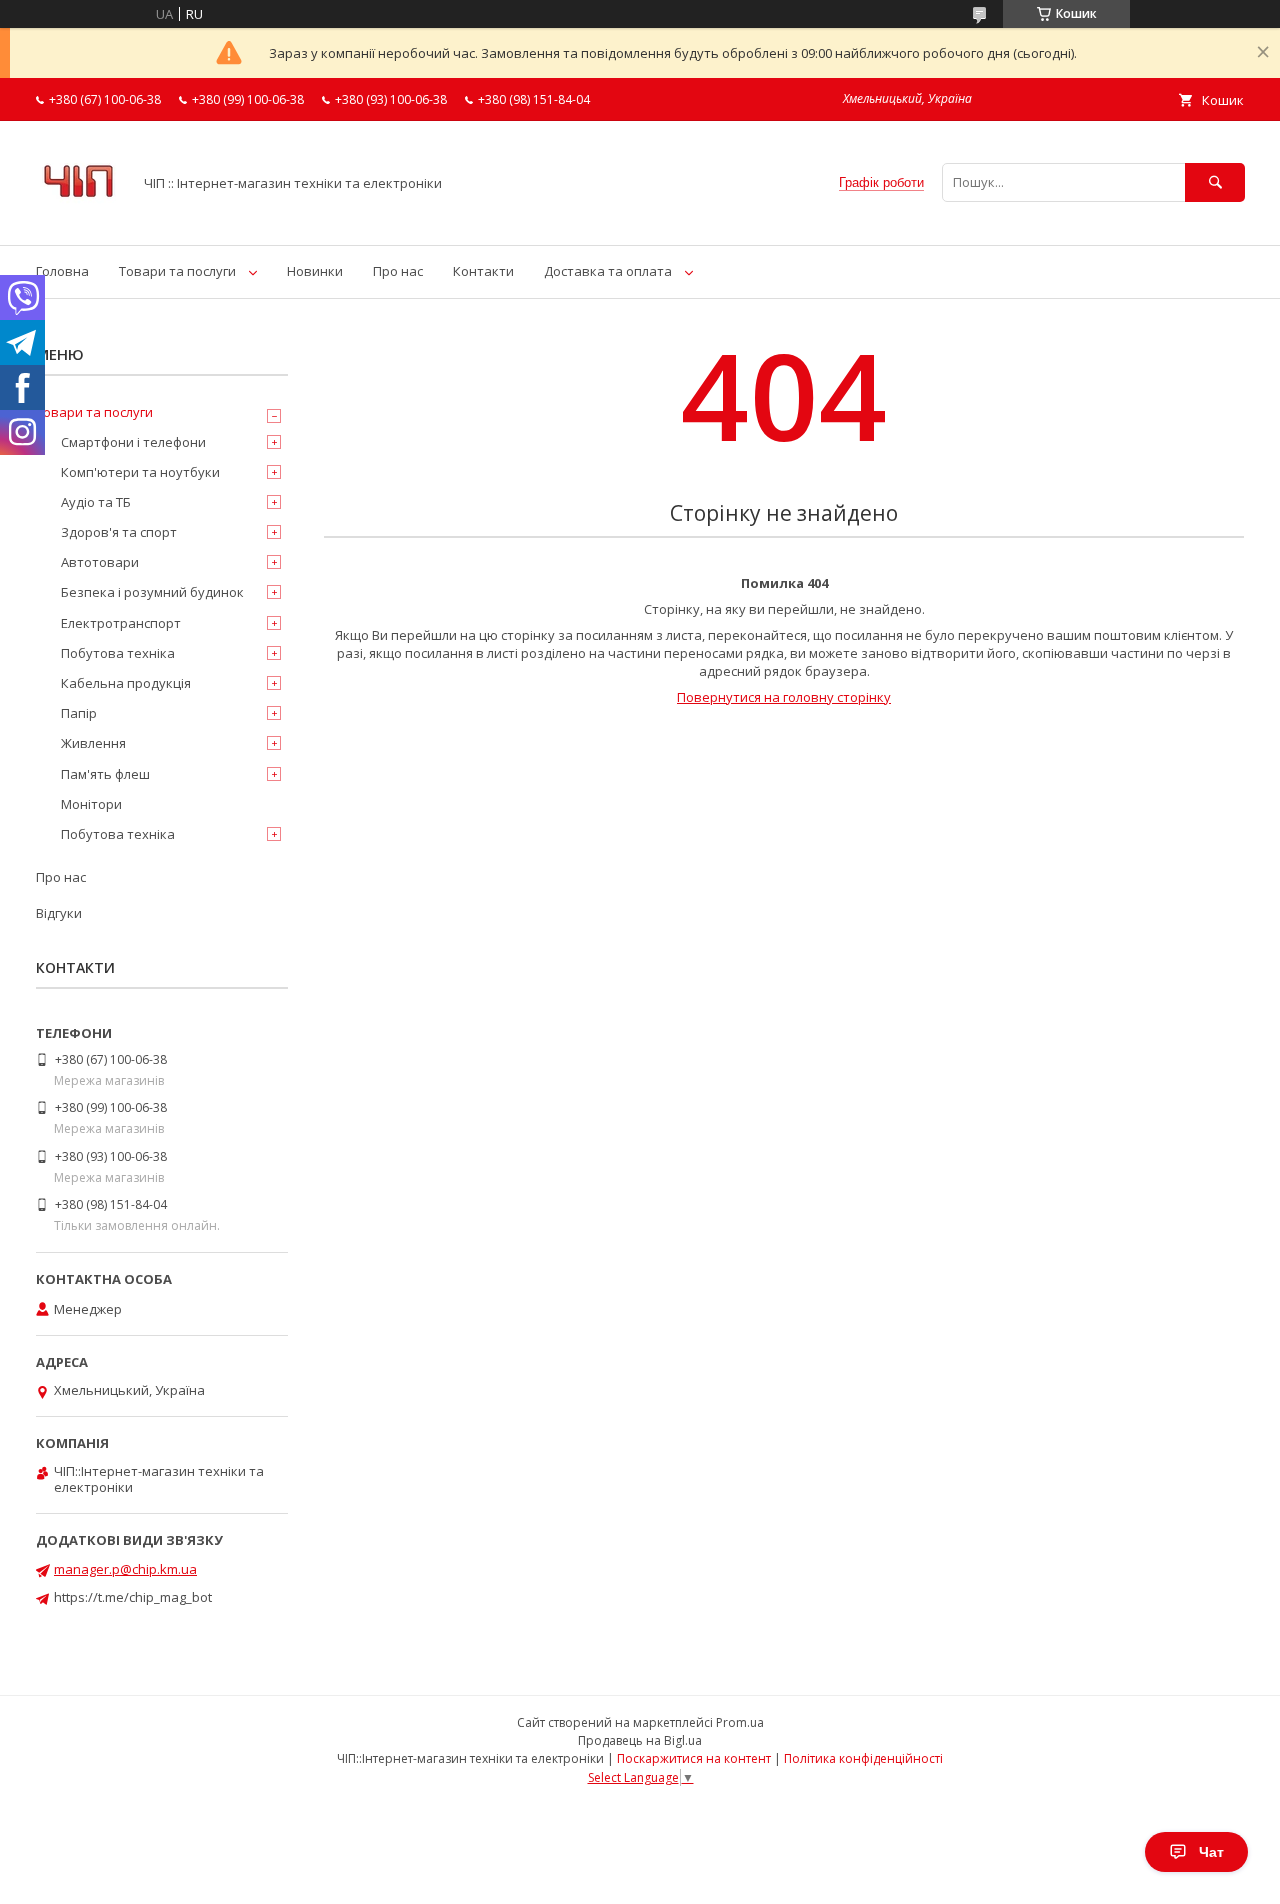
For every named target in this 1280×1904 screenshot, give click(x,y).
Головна (62, 271)
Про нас (398, 271)
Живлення (93, 743)
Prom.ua (740, 1722)
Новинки (315, 271)
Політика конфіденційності (863, 1758)
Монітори (91, 804)
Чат (1211, 1852)
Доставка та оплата (608, 271)
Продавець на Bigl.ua (640, 1740)
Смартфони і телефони (133, 442)
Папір (79, 713)
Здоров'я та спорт (119, 532)
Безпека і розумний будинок (152, 592)
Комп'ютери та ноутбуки (140, 472)
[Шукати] (1215, 182)
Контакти (483, 271)
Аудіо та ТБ (96, 502)
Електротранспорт (121, 623)
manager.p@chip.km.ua (125, 1569)
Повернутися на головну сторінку (784, 697)
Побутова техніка (118, 653)
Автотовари (100, 562)
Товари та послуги (177, 271)
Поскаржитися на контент (694, 1758)
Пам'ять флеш (105, 774)
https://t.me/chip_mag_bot (133, 1597)
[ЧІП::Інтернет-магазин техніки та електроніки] (78, 219)
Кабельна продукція (126, 683)
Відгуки (59, 913)
